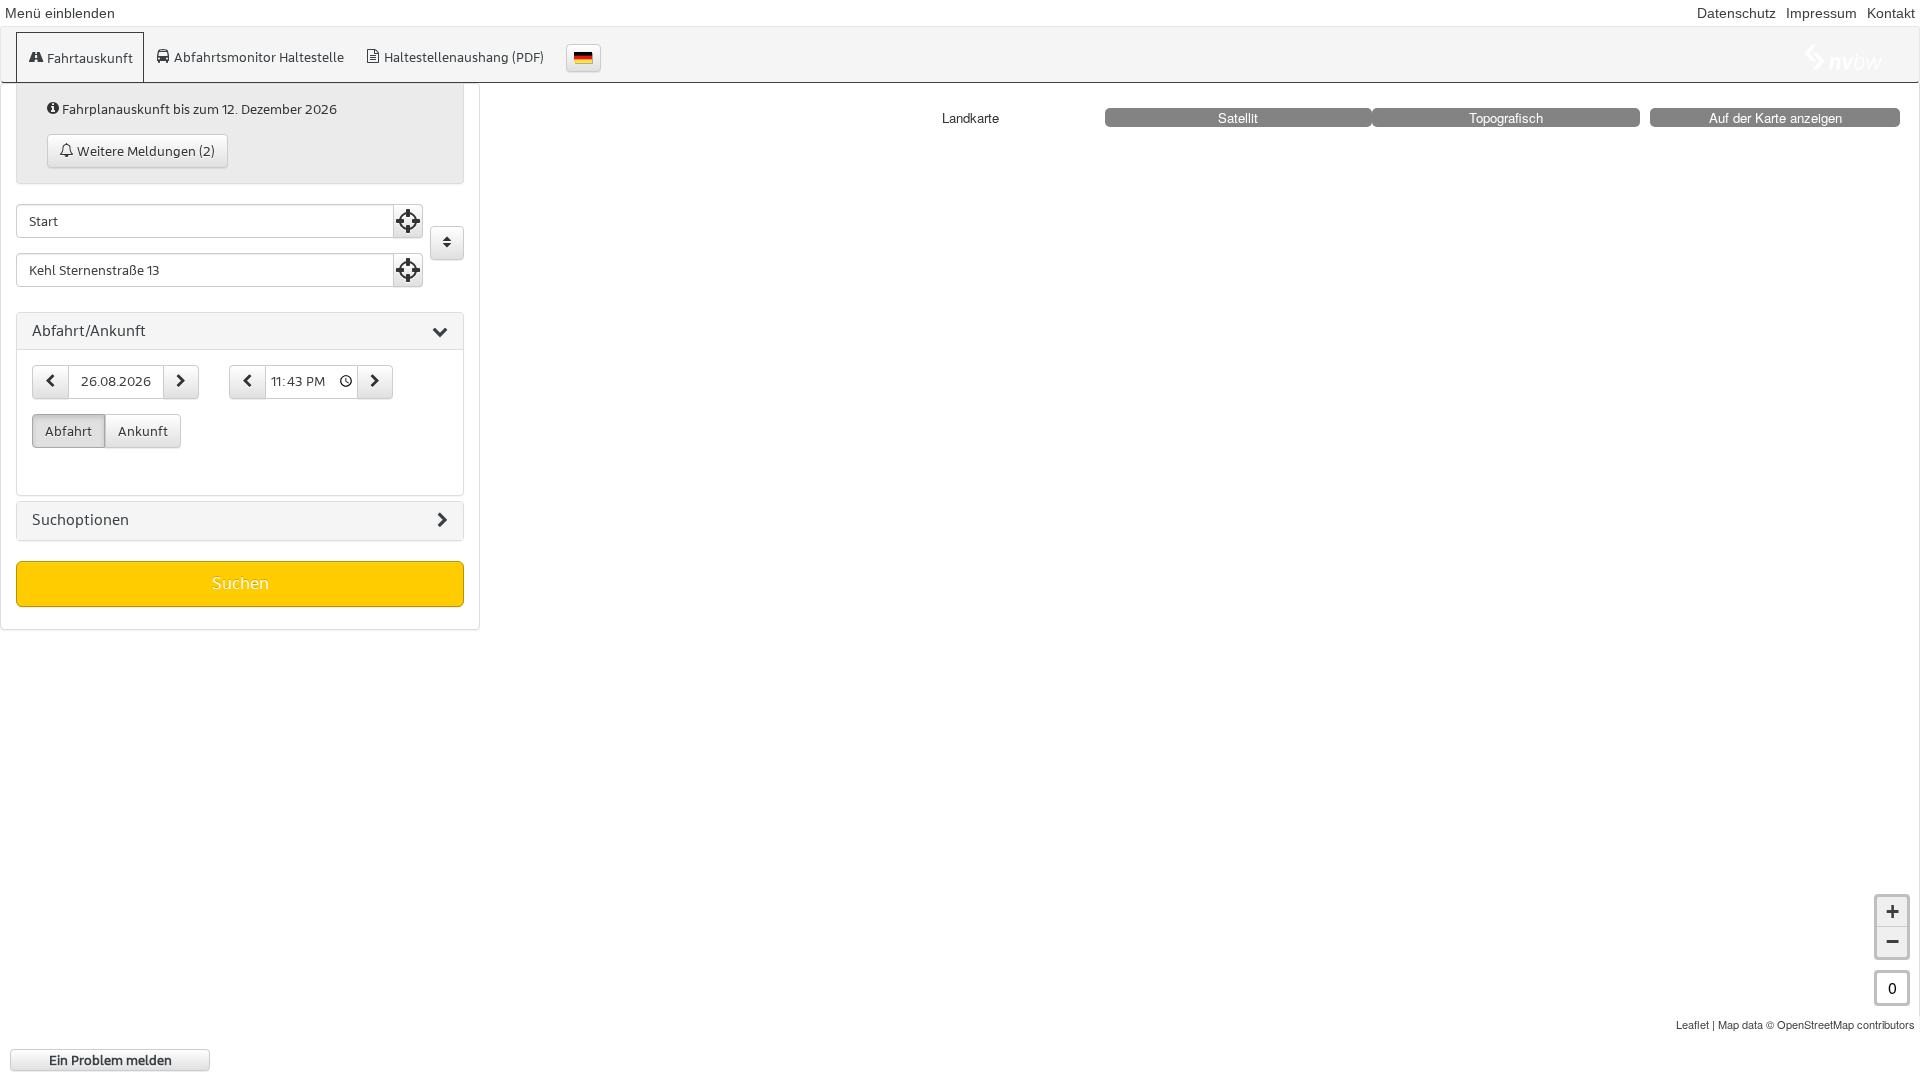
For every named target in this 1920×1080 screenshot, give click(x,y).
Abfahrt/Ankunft (89, 331)
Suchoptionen (80, 520)
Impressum (1821, 13)
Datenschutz (1736, 13)
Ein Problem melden (110, 1060)
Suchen (240, 583)
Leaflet (1692, 1024)
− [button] (1892, 941)
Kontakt (1891, 13)
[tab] (240, 332)
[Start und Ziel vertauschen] (447, 243)
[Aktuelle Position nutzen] (408, 221)
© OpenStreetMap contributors (1840, 1024)
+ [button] (1892, 911)
